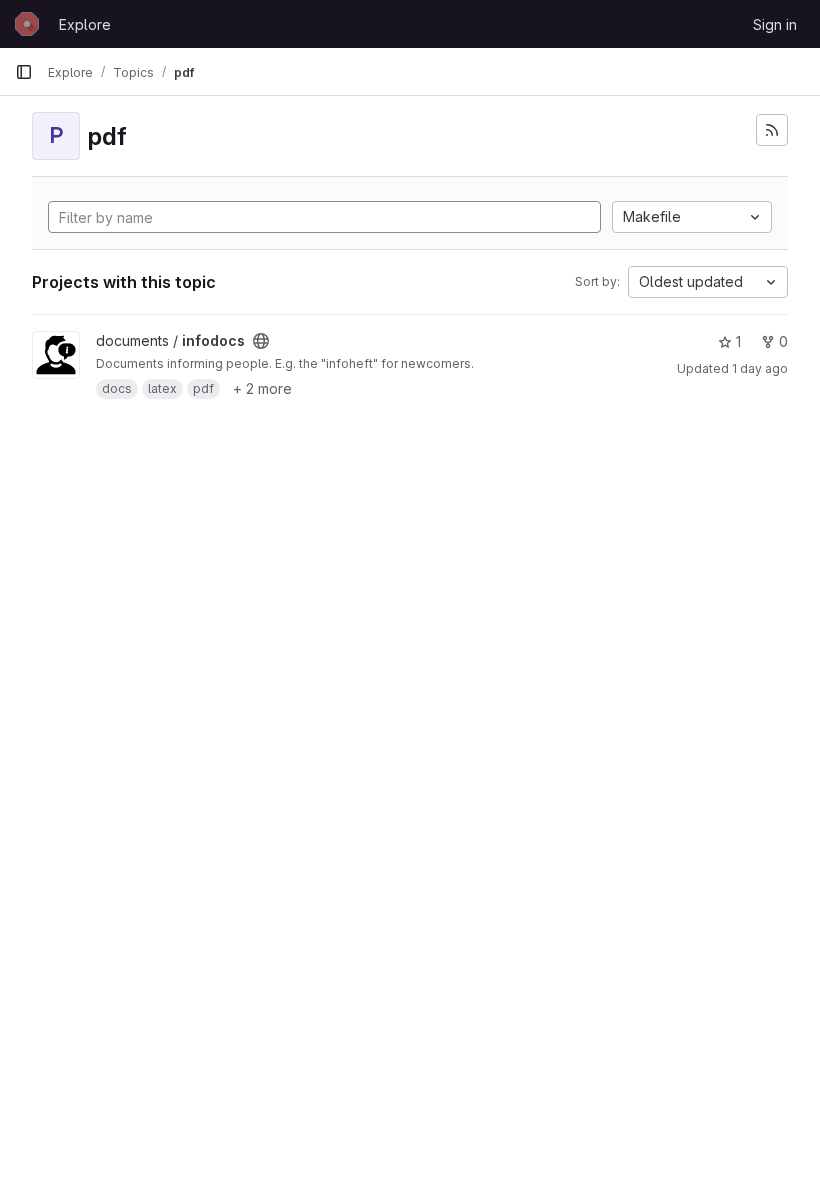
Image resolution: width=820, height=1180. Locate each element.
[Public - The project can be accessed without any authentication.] (261, 341)
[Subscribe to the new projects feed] (772, 130)
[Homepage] (27, 24)
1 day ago (760, 368)
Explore (85, 24)
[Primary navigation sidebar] (24, 72)
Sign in (775, 24)
